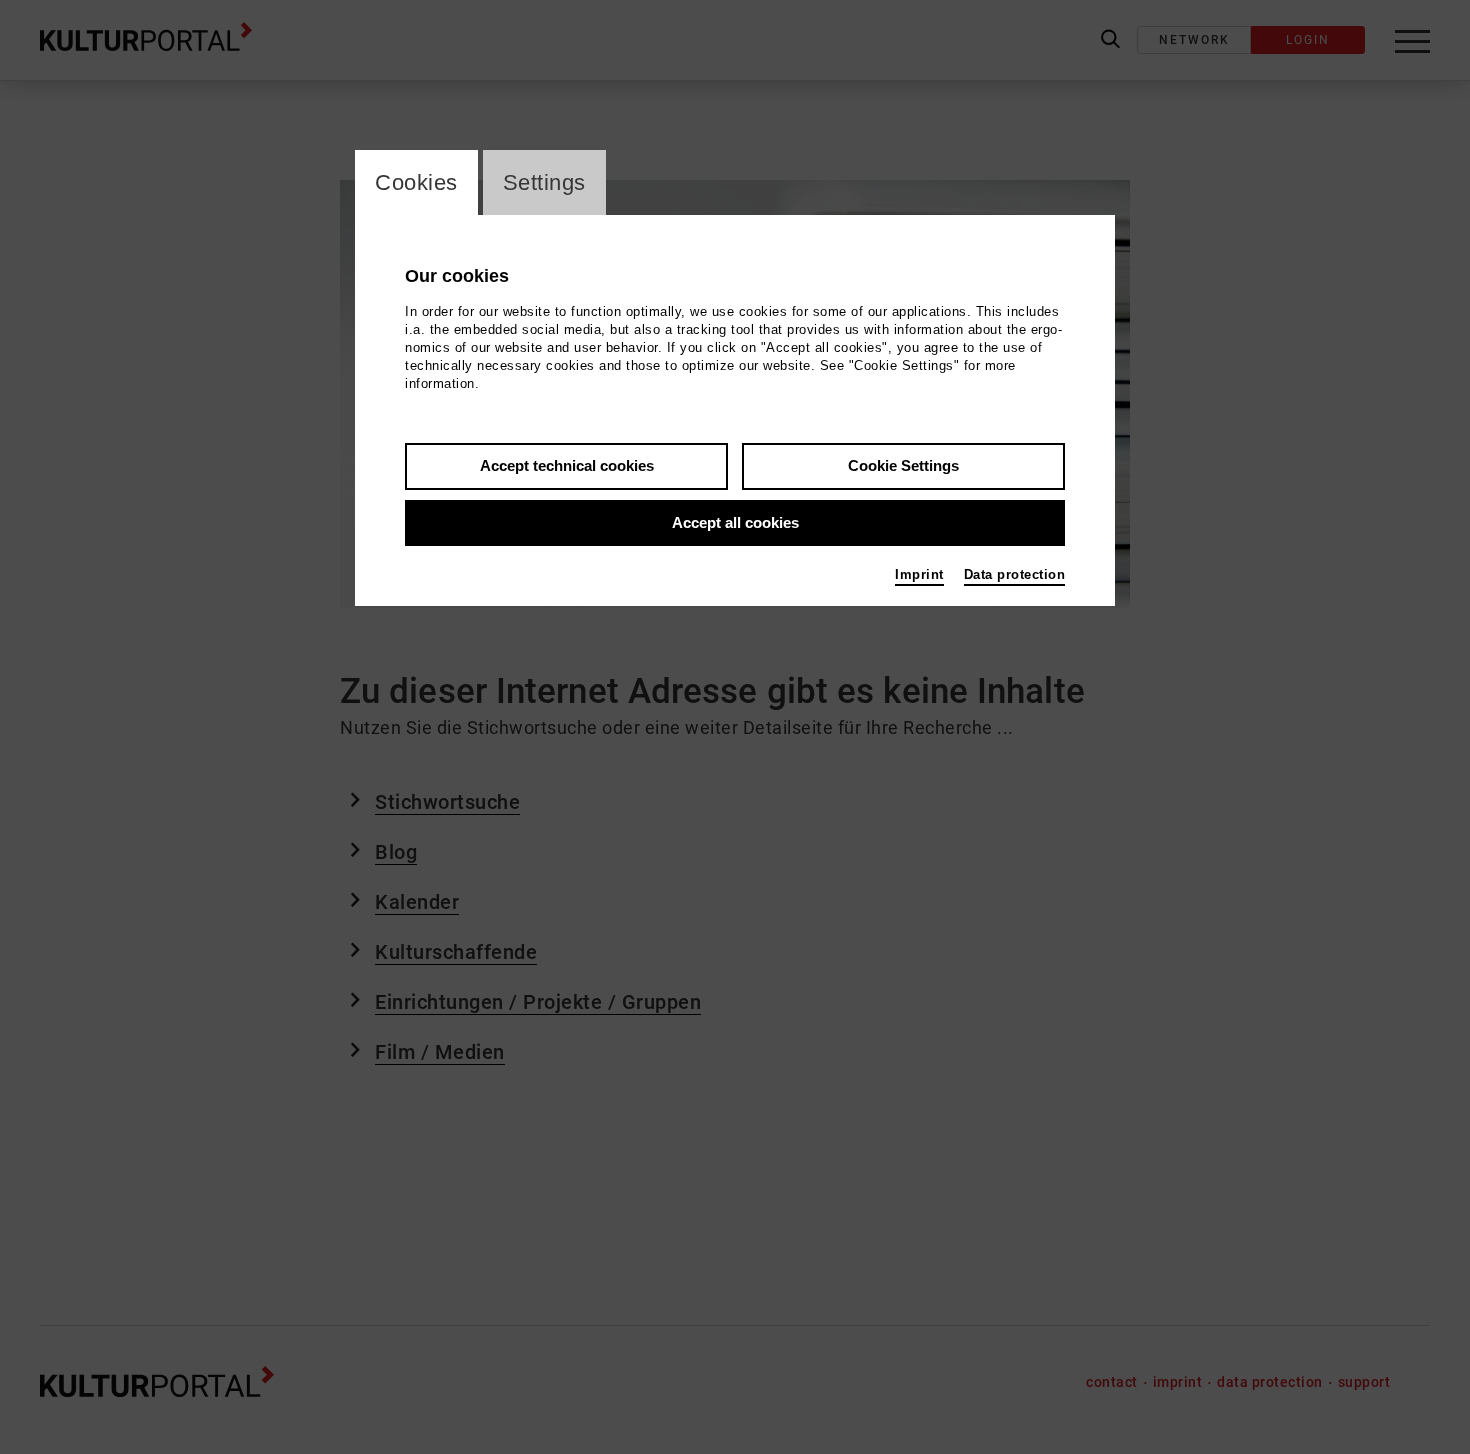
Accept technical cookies (567, 465)
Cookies (416, 182)
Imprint (919, 574)
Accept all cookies (735, 522)
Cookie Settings (903, 465)
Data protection (1015, 574)
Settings (544, 182)
